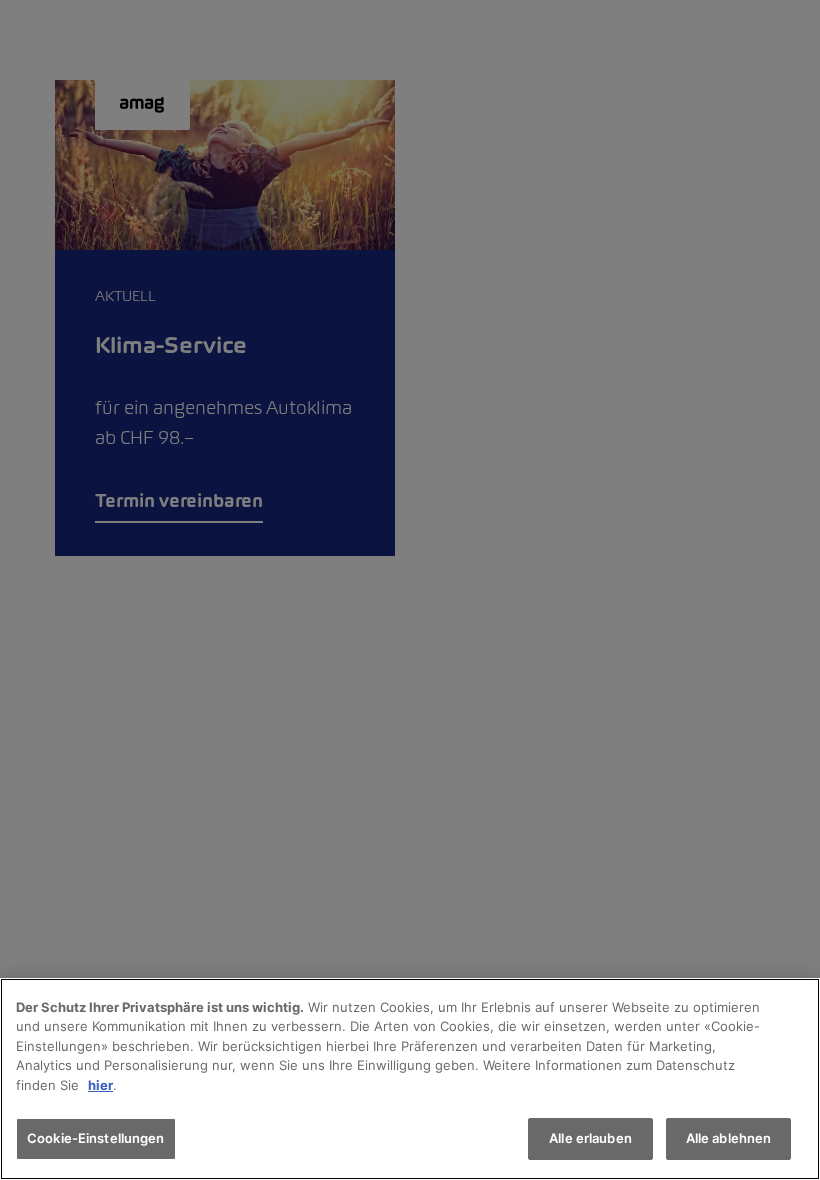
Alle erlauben (590, 1138)
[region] (410, 1079)
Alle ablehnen (729, 1138)
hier (100, 1085)
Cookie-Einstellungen (96, 1138)
